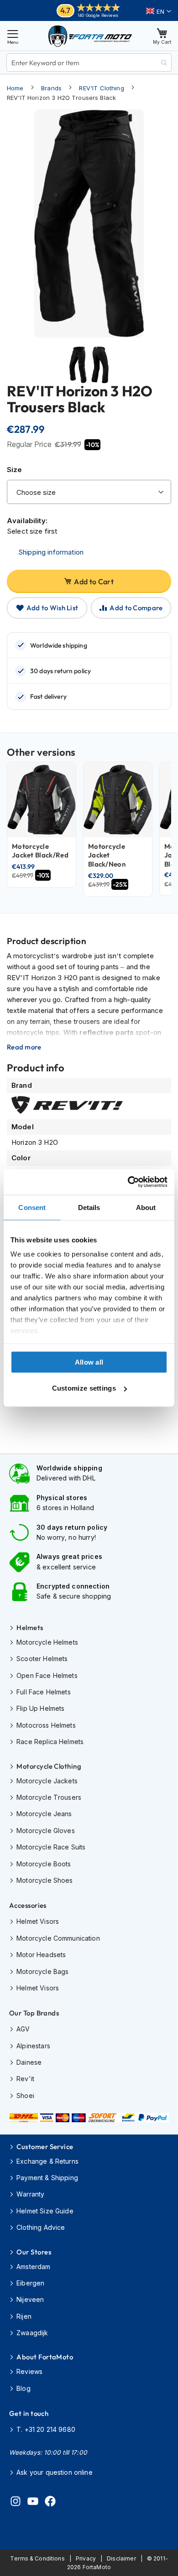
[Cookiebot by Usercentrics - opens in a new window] (128, 1182)
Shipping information (51, 552)
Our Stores (34, 2252)
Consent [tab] (32, 1207)
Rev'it (25, 2079)
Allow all (89, 1362)
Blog (24, 2388)
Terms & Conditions (37, 2558)
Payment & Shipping (47, 2178)
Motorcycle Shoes (44, 1880)
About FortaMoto (45, 2357)
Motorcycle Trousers (49, 1797)
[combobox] (89, 62)
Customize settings (84, 1388)
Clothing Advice (41, 2227)
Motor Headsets (41, 1955)
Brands (51, 88)
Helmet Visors (38, 1921)
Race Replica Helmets (50, 1742)
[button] (159, 11)
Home (15, 88)
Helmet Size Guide (45, 2211)
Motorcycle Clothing (49, 1766)
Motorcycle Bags (42, 1971)
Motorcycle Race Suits (51, 1847)
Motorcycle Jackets (47, 1781)
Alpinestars (33, 2046)
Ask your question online (55, 2472)
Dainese (29, 2062)
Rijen (24, 2316)
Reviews (29, 2371)
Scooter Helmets (42, 1659)
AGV (23, 2029)
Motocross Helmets (46, 1725)
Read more (24, 1047)
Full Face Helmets (44, 1692)
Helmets (30, 1628)
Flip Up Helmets (40, 1708)
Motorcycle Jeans (44, 1814)
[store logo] (90, 36)
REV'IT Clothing (101, 88)
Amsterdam (33, 2267)
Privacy (86, 2558)
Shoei (25, 2096)
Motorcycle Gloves (46, 1831)
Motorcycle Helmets (47, 1642)
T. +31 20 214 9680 (46, 2429)
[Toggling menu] (13, 36)
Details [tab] (89, 1207)
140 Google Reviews (98, 15)
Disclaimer (121, 2558)
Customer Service (45, 2147)
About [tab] (146, 1207)
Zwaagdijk (32, 2333)
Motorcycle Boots (44, 1864)
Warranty (30, 2194)
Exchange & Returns (47, 2161)
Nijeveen (30, 2299)
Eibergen (30, 2283)
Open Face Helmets (47, 1675)
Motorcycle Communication (58, 1938)
